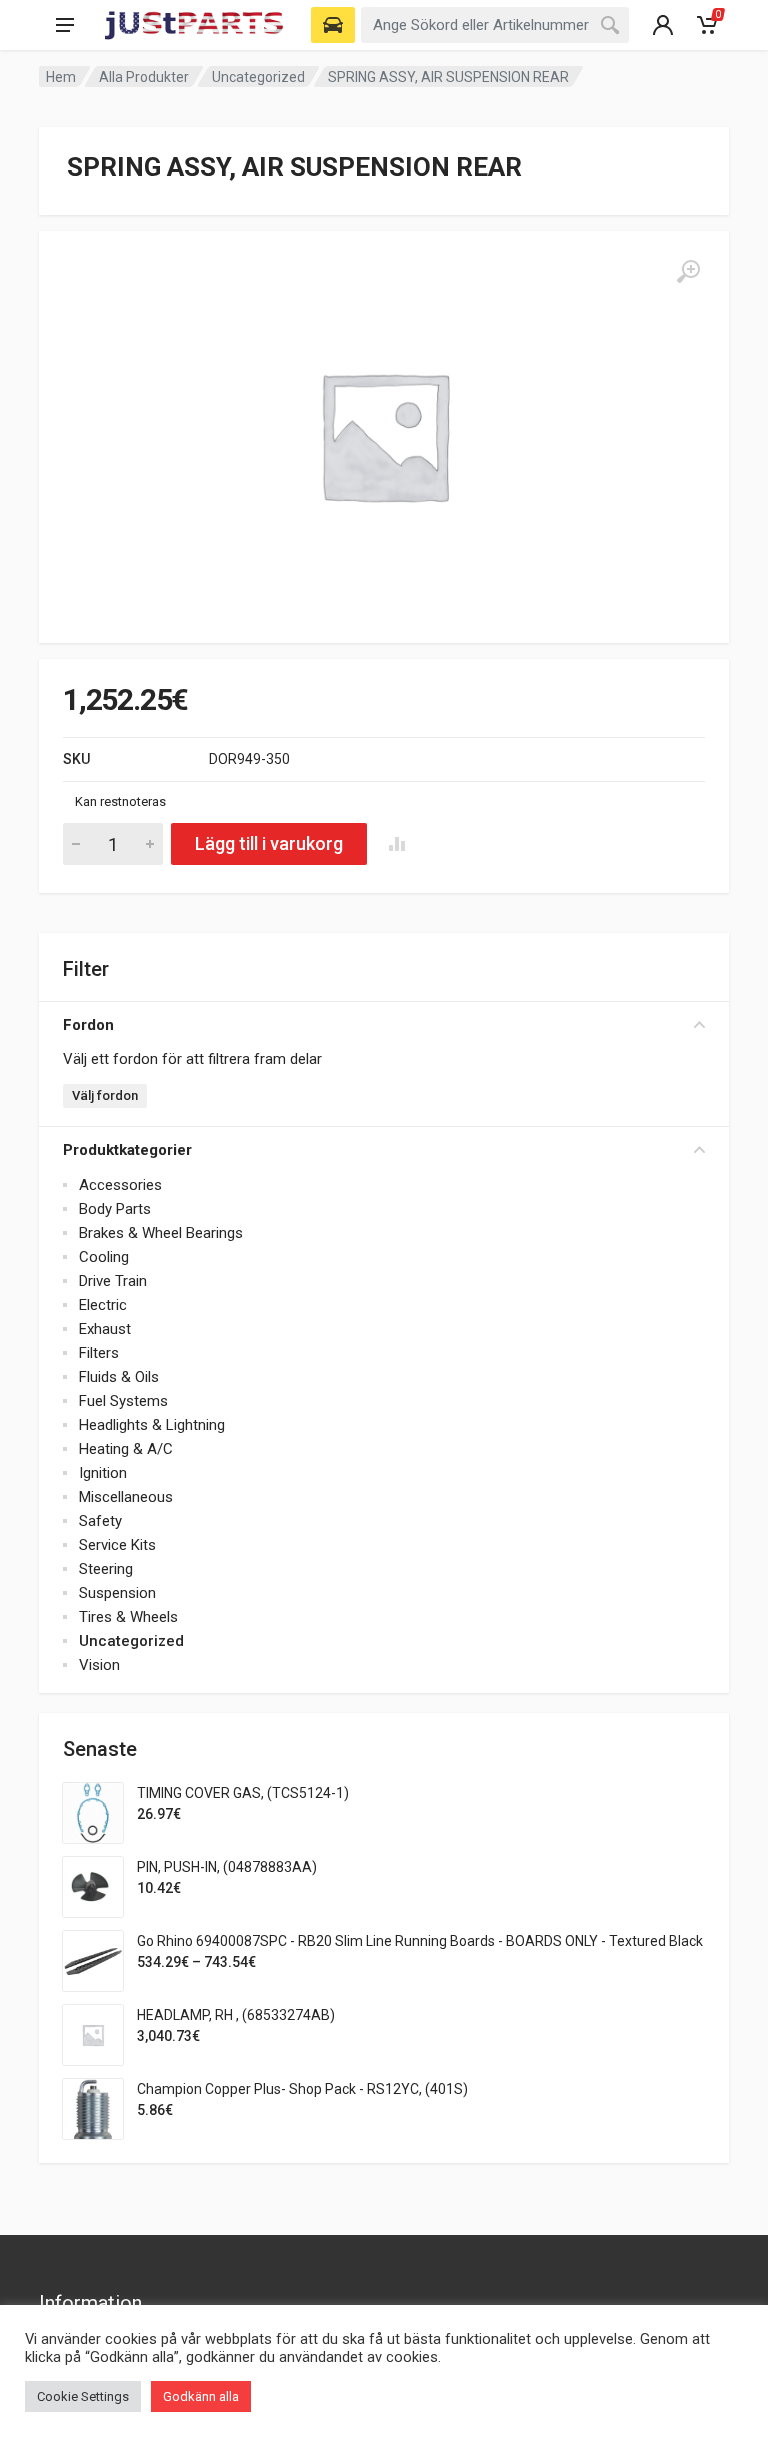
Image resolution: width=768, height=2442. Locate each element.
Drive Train (113, 1281)
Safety (100, 1521)
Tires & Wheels (128, 1617)
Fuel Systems (123, 1401)
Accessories (120, 1185)
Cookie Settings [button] (83, 2396)
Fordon (88, 1025)
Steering (106, 1569)
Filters (99, 1353)
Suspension (117, 1593)
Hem (61, 77)
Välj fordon (105, 1095)
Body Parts (115, 1209)
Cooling (104, 1257)
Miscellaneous (126, 1497)
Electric (103, 1305)
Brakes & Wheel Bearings (161, 1233)
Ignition (103, 1473)
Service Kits (117, 1545)
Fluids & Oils (119, 1377)
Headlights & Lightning (152, 1425)
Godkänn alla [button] (201, 2396)
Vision (99, 1665)
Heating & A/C (126, 1449)
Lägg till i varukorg (269, 843)
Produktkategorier (127, 1150)
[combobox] (495, 25)
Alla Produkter (144, 77)
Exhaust (105, 1329)
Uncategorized (258, 77)
